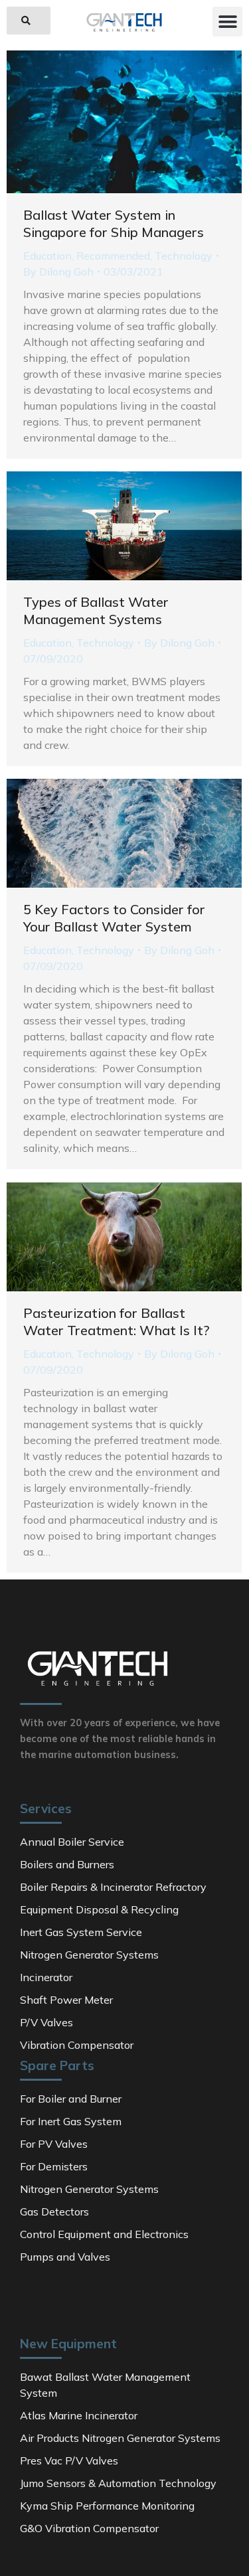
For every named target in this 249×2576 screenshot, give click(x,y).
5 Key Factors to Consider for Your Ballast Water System (114, 918)
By (58, 272)
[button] (29, 21)
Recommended (113, 256)
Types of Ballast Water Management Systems (96, 610)
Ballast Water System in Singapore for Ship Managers (114, 223)
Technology (184, 256)
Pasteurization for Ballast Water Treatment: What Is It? (116, 1322)
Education (47, 256)
